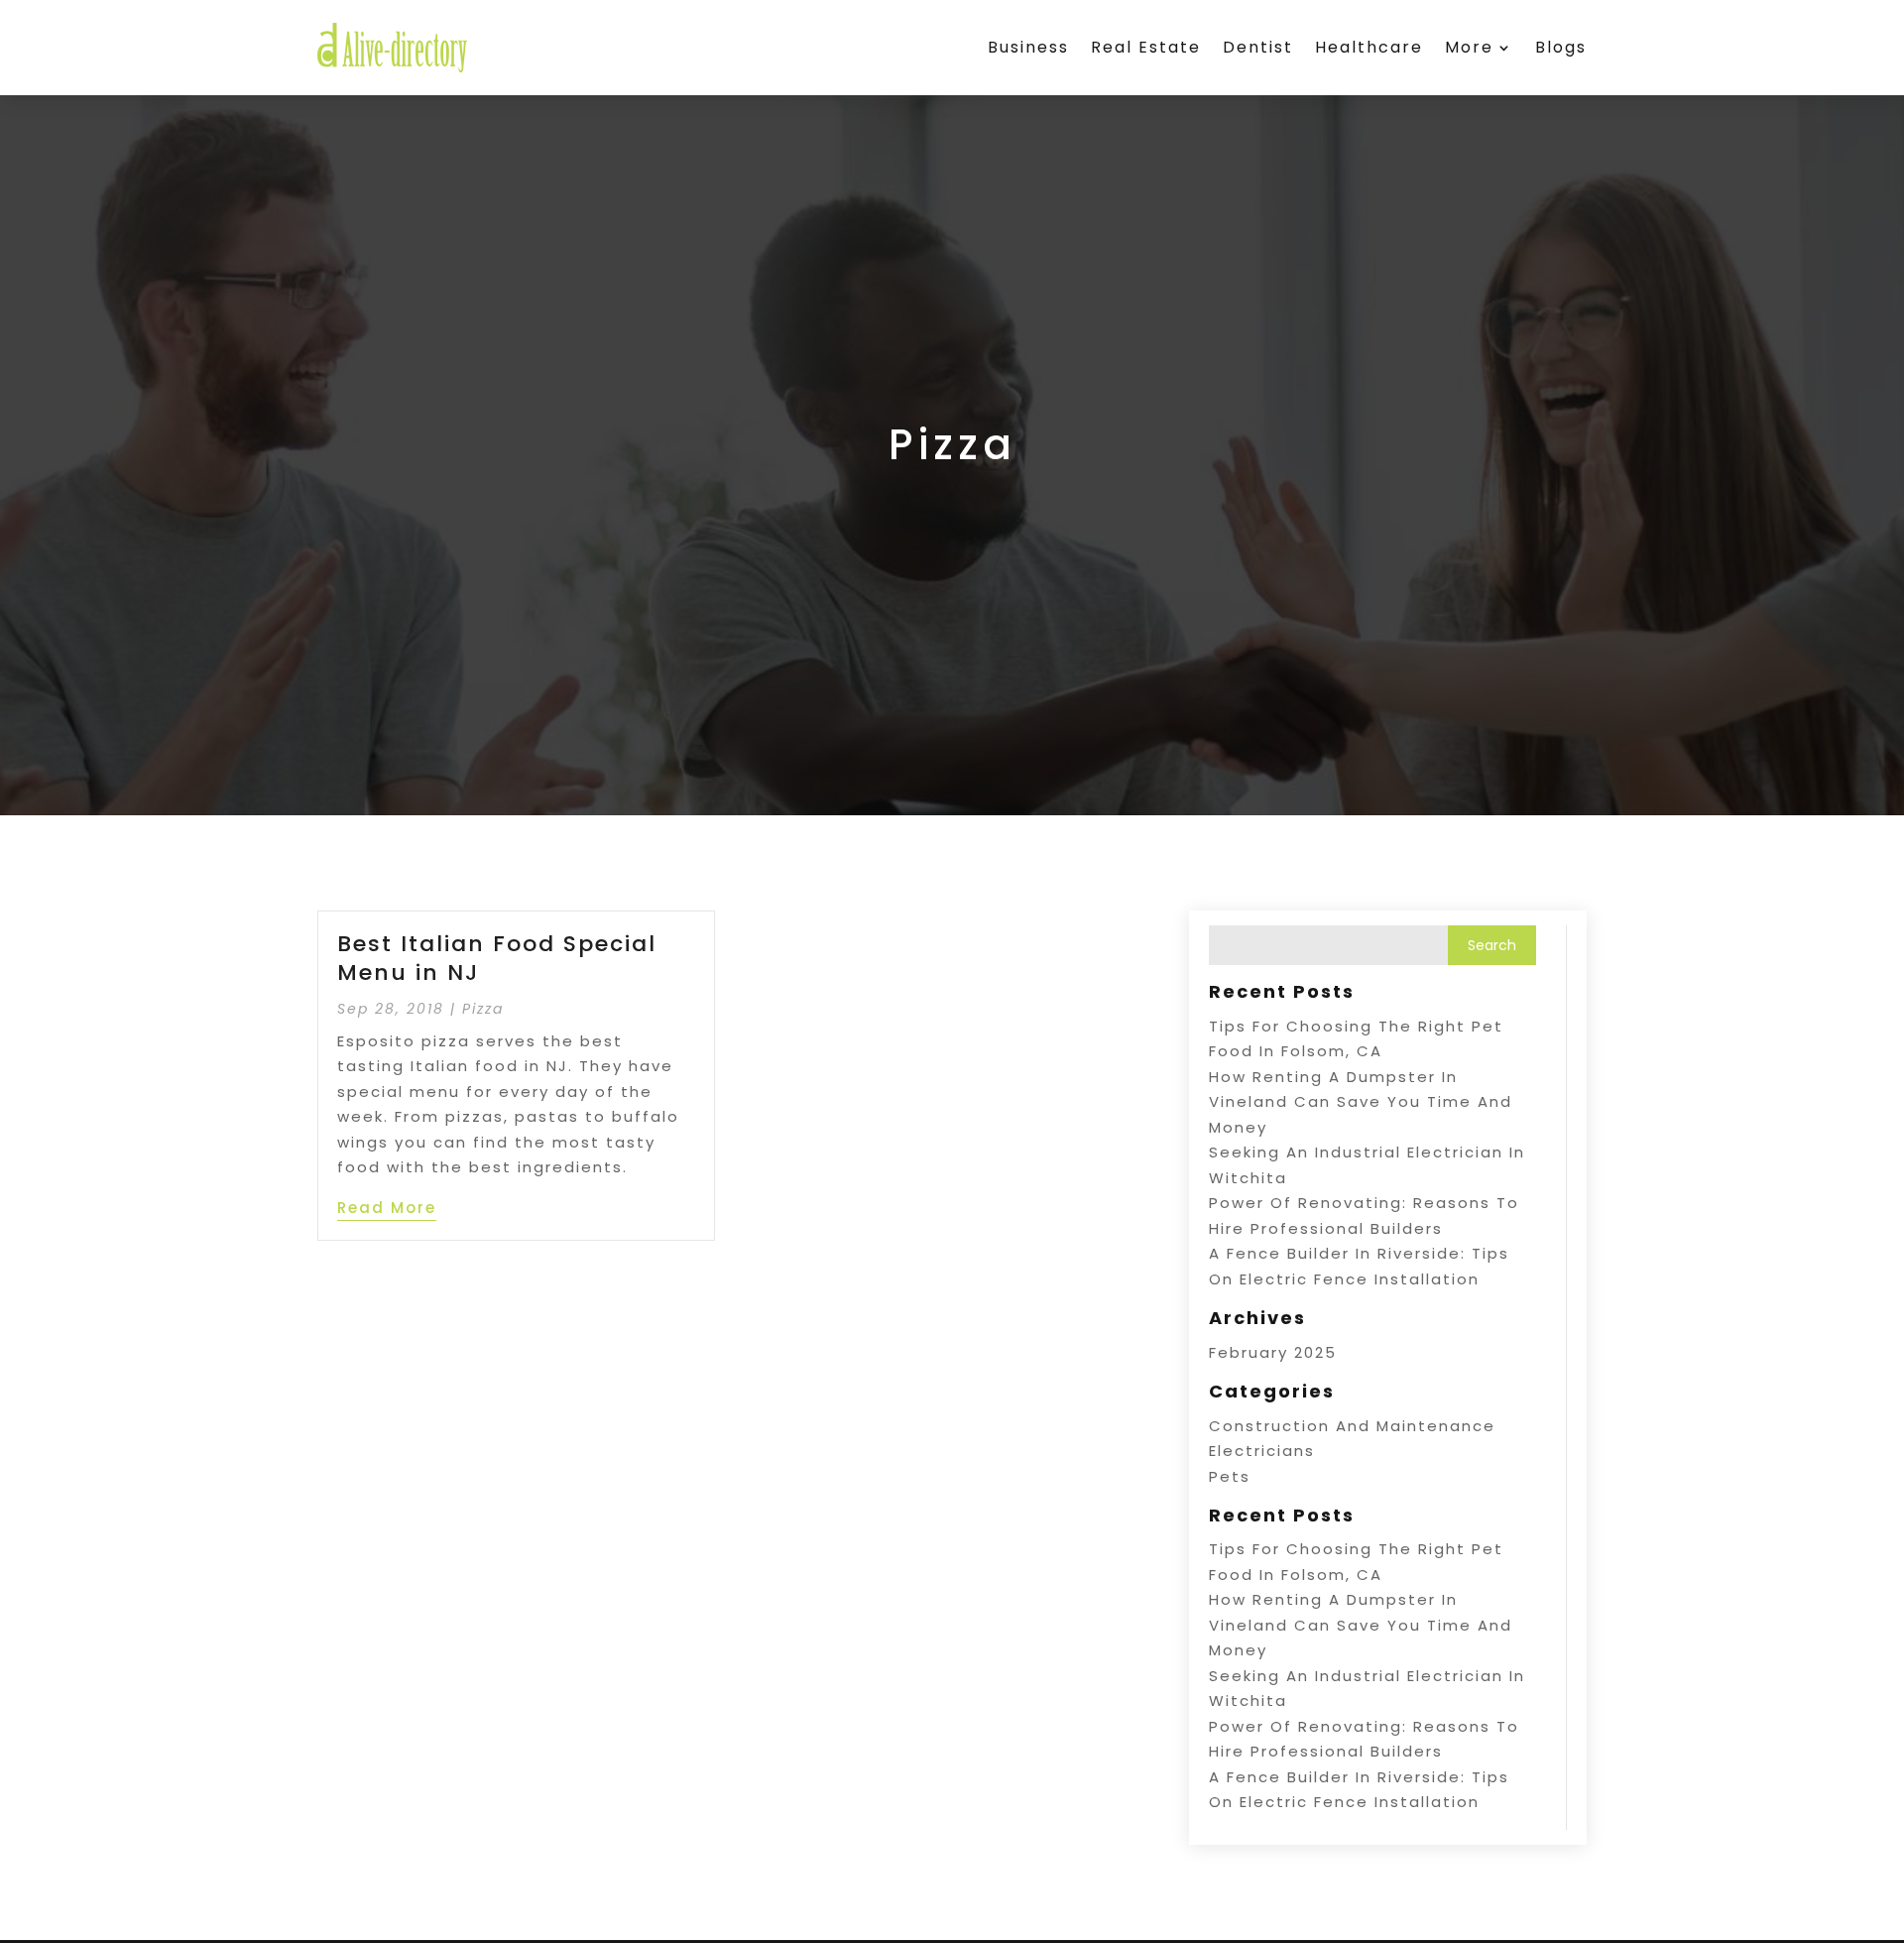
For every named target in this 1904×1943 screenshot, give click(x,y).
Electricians (1262, 1451)
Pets (1230, 1476)
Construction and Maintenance (1352, 1426)
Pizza (483, 1009)
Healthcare (1369, 47)
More (1469, 47)
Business (1028, 47)
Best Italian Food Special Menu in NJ (497, 958)
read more (387, 1208)
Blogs (1561, 47)
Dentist (1258, 47)
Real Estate (1146, 47)
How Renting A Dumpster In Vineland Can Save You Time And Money (1361, 1102)
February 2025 (1273, 1352)
